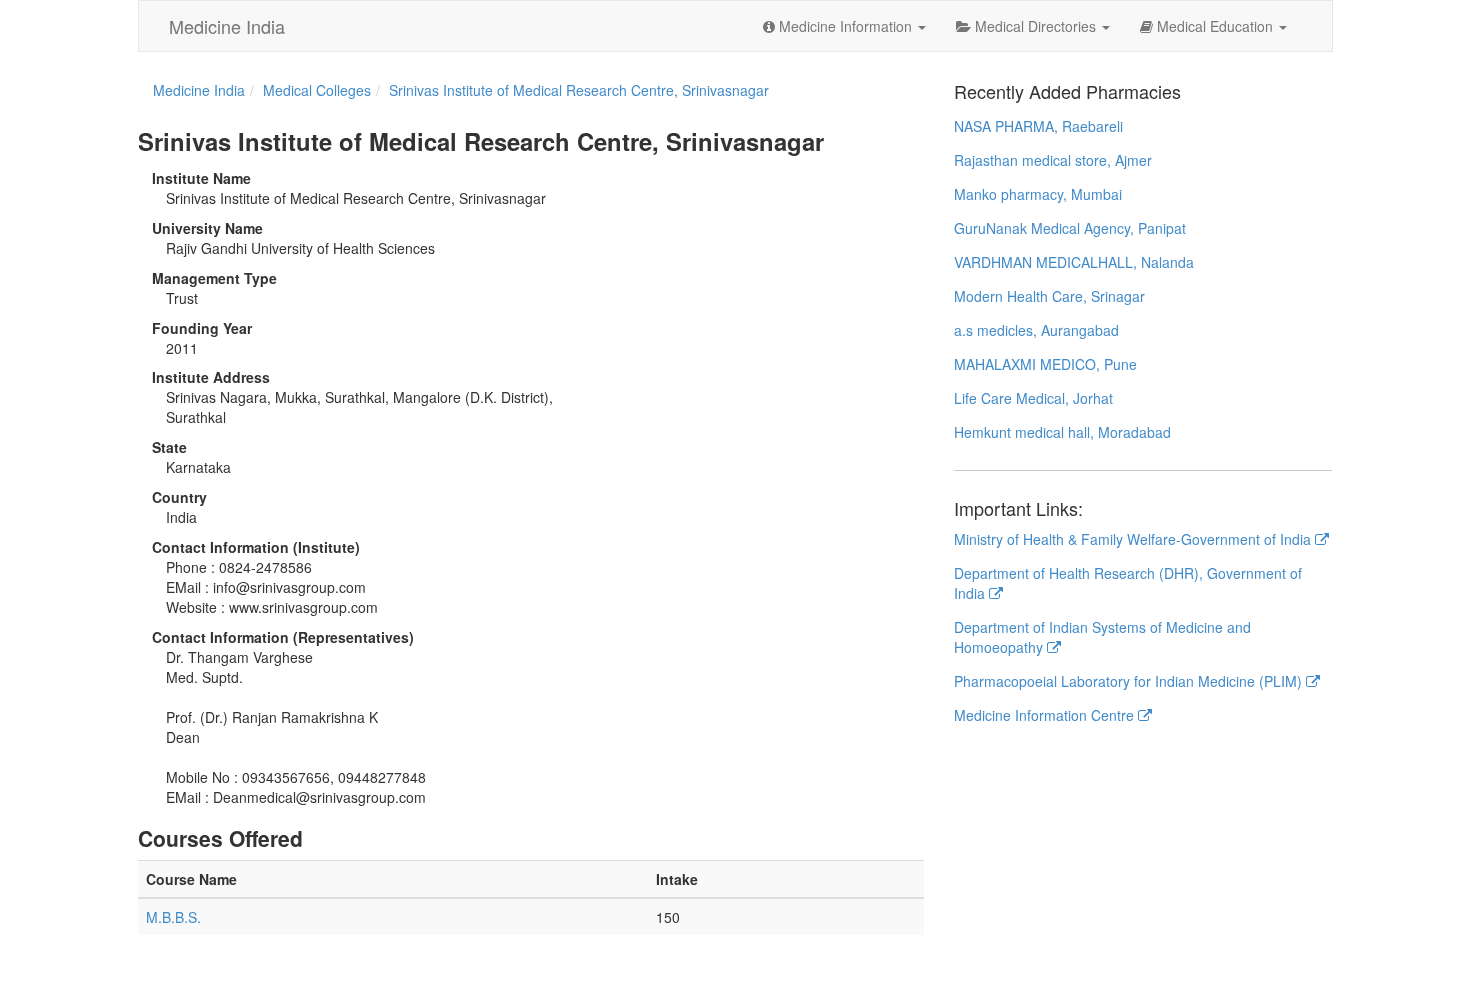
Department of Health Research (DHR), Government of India (1128, 583)
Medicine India (227, 26)
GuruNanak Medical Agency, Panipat (1070, 228)
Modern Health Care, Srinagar (1049, 296)
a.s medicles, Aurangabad (1036, 330)
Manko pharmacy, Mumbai (1038, 194)
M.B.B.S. (173, 917)
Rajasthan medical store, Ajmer (1053, 160)
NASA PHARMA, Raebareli (1038, 126)
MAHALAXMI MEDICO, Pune (1045, 364)
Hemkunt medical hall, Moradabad (1062, 432)
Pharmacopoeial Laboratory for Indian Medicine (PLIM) (1130, 681)
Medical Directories (1035, 26)
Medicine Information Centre (1046, 715)
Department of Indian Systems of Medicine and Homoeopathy (1102, 637)
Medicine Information (845, 26)
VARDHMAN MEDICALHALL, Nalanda (1074, 262)
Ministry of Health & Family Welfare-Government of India (1134, 539)
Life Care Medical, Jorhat (1033, 398)
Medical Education (1215, 26)
